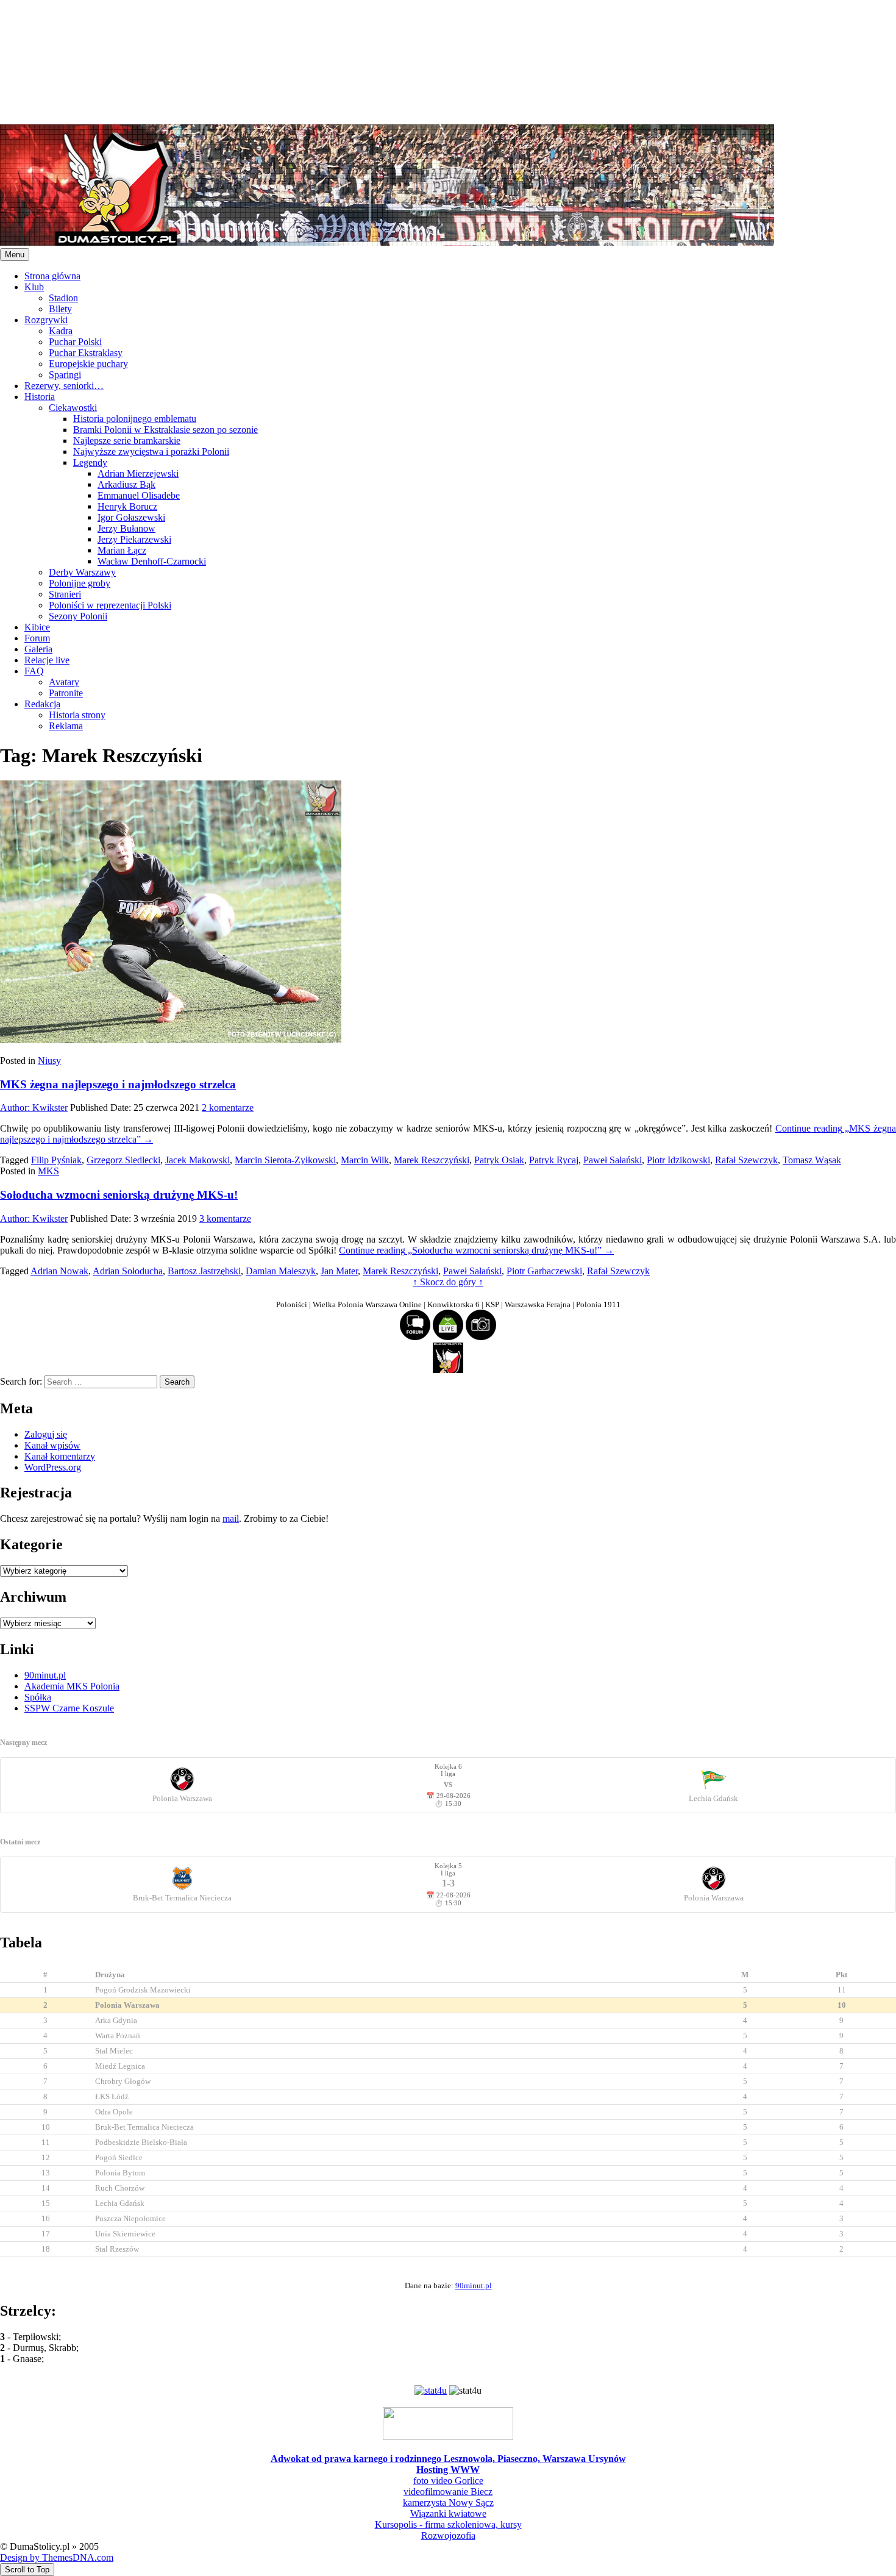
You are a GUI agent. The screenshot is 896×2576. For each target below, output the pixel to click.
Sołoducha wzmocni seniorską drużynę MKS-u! (119, 1195)
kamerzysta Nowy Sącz (448, 2503)
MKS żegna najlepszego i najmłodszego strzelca (118, 1084)
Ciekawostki (73, 408)
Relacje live (47, 660)
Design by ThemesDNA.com (57, 2557)
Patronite (66, 693)
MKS (48, 1171)
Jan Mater (339, 1271)
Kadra (61, 331)
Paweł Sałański (613, 1160)
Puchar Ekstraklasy (86, 353)
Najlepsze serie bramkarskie (127, 441)
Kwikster (34, 1108)
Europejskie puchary (88, 364)
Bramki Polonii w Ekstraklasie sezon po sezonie (165, 430)
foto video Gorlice (448, 2481)
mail (231, 1518)
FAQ (34, 671)
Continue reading (476, 1250)
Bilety (60, 309)
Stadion (63, 298)
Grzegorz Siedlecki (123, 1160)
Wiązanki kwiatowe (448, 2514)
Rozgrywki (46, 320)
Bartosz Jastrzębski (204, 1271)
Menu (15, 255)
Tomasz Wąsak (812, 1160)
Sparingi (65, 375)
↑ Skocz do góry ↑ (448, 1282)
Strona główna (52, 276)
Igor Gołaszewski (131, 517)
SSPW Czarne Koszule (69, 1708)
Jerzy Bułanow (126, 528)
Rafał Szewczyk (746, 1160)
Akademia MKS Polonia (72, 1686)
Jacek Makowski (197, 1160)
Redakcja (42, 704)
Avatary (64, 682)
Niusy (49, 1061)
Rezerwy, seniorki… (64, 386)
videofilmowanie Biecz (448, 2492)
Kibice (37, 627)
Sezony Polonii (78, 616)
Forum (37, 638)
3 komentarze (225, 1218)
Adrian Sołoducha (128, 1271)
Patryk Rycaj (554, 1160)
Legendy (90, 462)
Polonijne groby (80, 583)
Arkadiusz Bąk (126, 484)
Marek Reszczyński (432, 1160)
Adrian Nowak (59, 1271)
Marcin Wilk (365, 1160)
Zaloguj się (46, 1434)
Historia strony (77, 715)
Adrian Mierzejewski (138, 473)
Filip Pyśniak (56, 1160)
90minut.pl (45, 1675)
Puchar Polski (75, 342)
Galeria (38, 649)
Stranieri (65, 594)
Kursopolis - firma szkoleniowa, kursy (448, 2524)
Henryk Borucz (127, 506)
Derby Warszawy (82, 572)
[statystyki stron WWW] (431, 2390)
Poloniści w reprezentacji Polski (110, 605)
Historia (40, 397)
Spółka (38, 1697)
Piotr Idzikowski (678, 1160)
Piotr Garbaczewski (544, 1271)
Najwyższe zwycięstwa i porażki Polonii (151, 451)
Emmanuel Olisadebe (139, 495)
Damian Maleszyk (281, 1271)
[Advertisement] (366, 61)
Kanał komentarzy (60, 1456)
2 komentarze (228, 1108)
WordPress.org (53, 1467)
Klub (34, 287)
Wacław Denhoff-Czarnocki (152, 561)
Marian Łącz (122, 550)
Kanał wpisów (52, 1445)
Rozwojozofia (448, 2535)
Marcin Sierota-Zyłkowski (285, 1160)
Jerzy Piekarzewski (134, 539)
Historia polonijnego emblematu (135, 419)
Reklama (66, 726)
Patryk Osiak (499, 1160)
